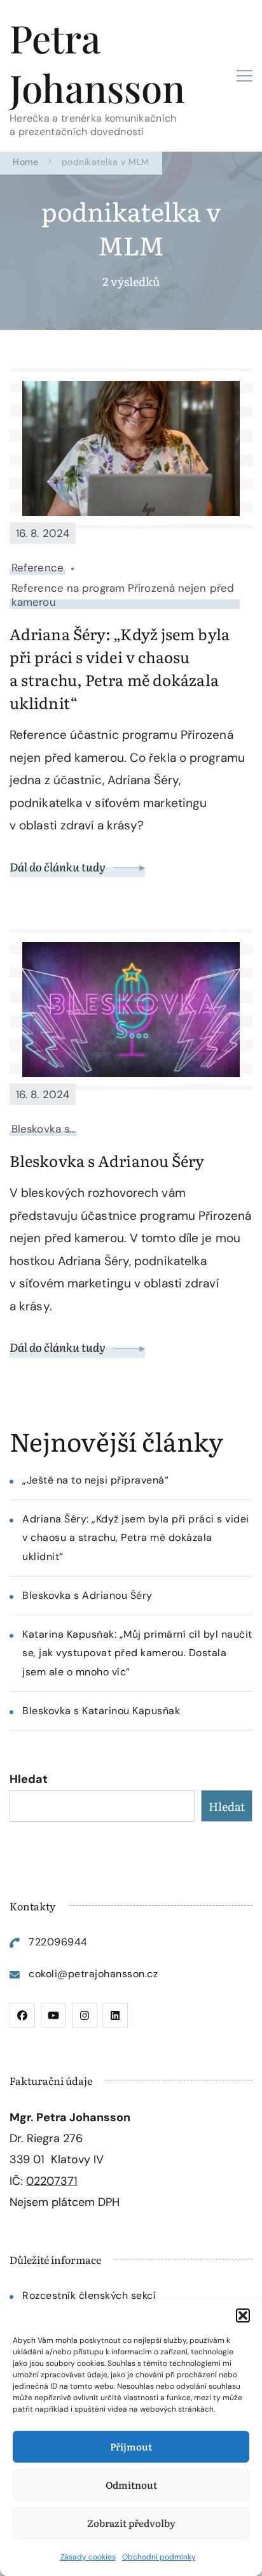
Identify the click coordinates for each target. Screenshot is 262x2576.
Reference (38, 568)
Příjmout (131, 2446)
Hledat (29, 1779)
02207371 (52, 2181)
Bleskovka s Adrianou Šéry (107, 1160)
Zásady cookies (88, 2557)
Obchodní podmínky (159, 2557)
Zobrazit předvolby (131, 2523)
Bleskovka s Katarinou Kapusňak (101, 1711)
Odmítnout (131, 2485)
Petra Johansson (97, 62)
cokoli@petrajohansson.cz (93, 1974)
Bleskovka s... (43, 1129)
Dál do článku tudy (59, 867)
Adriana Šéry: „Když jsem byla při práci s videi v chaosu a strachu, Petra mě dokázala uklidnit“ (120, 668)
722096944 (58, 1942)
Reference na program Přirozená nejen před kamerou (123, 595)
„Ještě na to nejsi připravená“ (95, 1480)
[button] (243, 2315)
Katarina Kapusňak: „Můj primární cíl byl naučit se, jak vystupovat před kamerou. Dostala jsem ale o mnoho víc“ (137, 1653)
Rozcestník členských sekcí (89, 2295)
